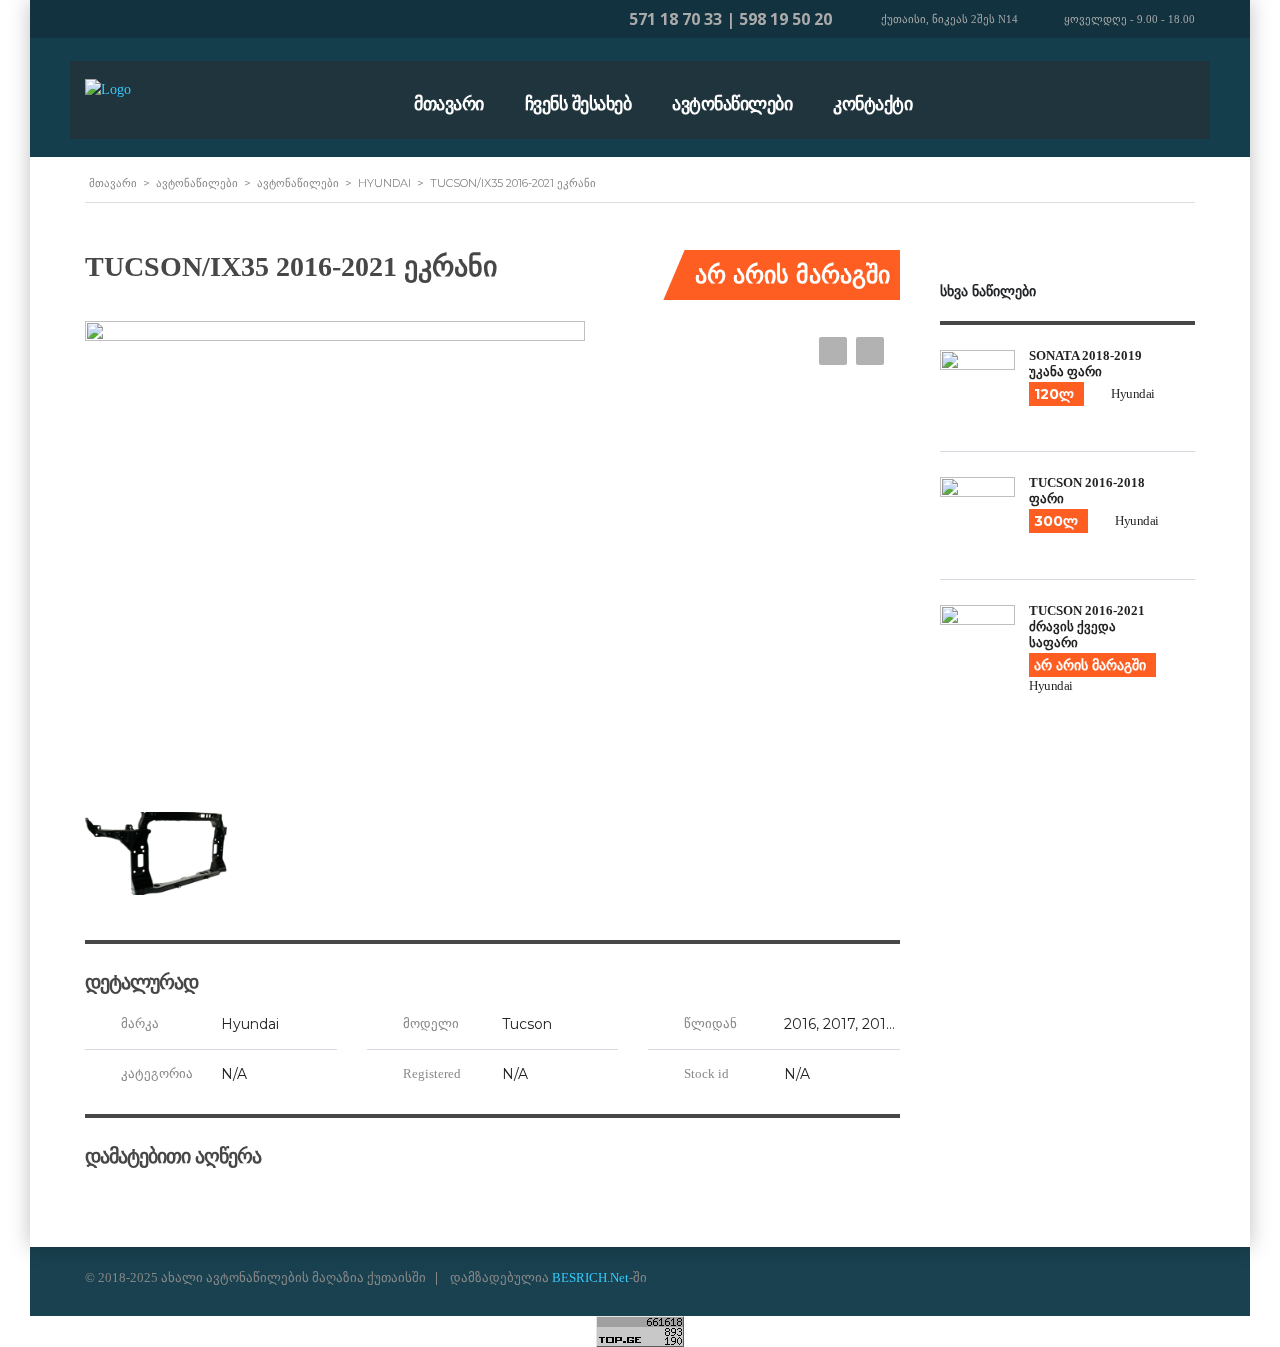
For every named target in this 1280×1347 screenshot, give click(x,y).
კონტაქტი (872, 104)
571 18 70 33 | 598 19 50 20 (730, 19)
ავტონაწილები (732, 104)
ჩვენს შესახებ (578, 104)
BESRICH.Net (590, 1277)
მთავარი (449, 104)
